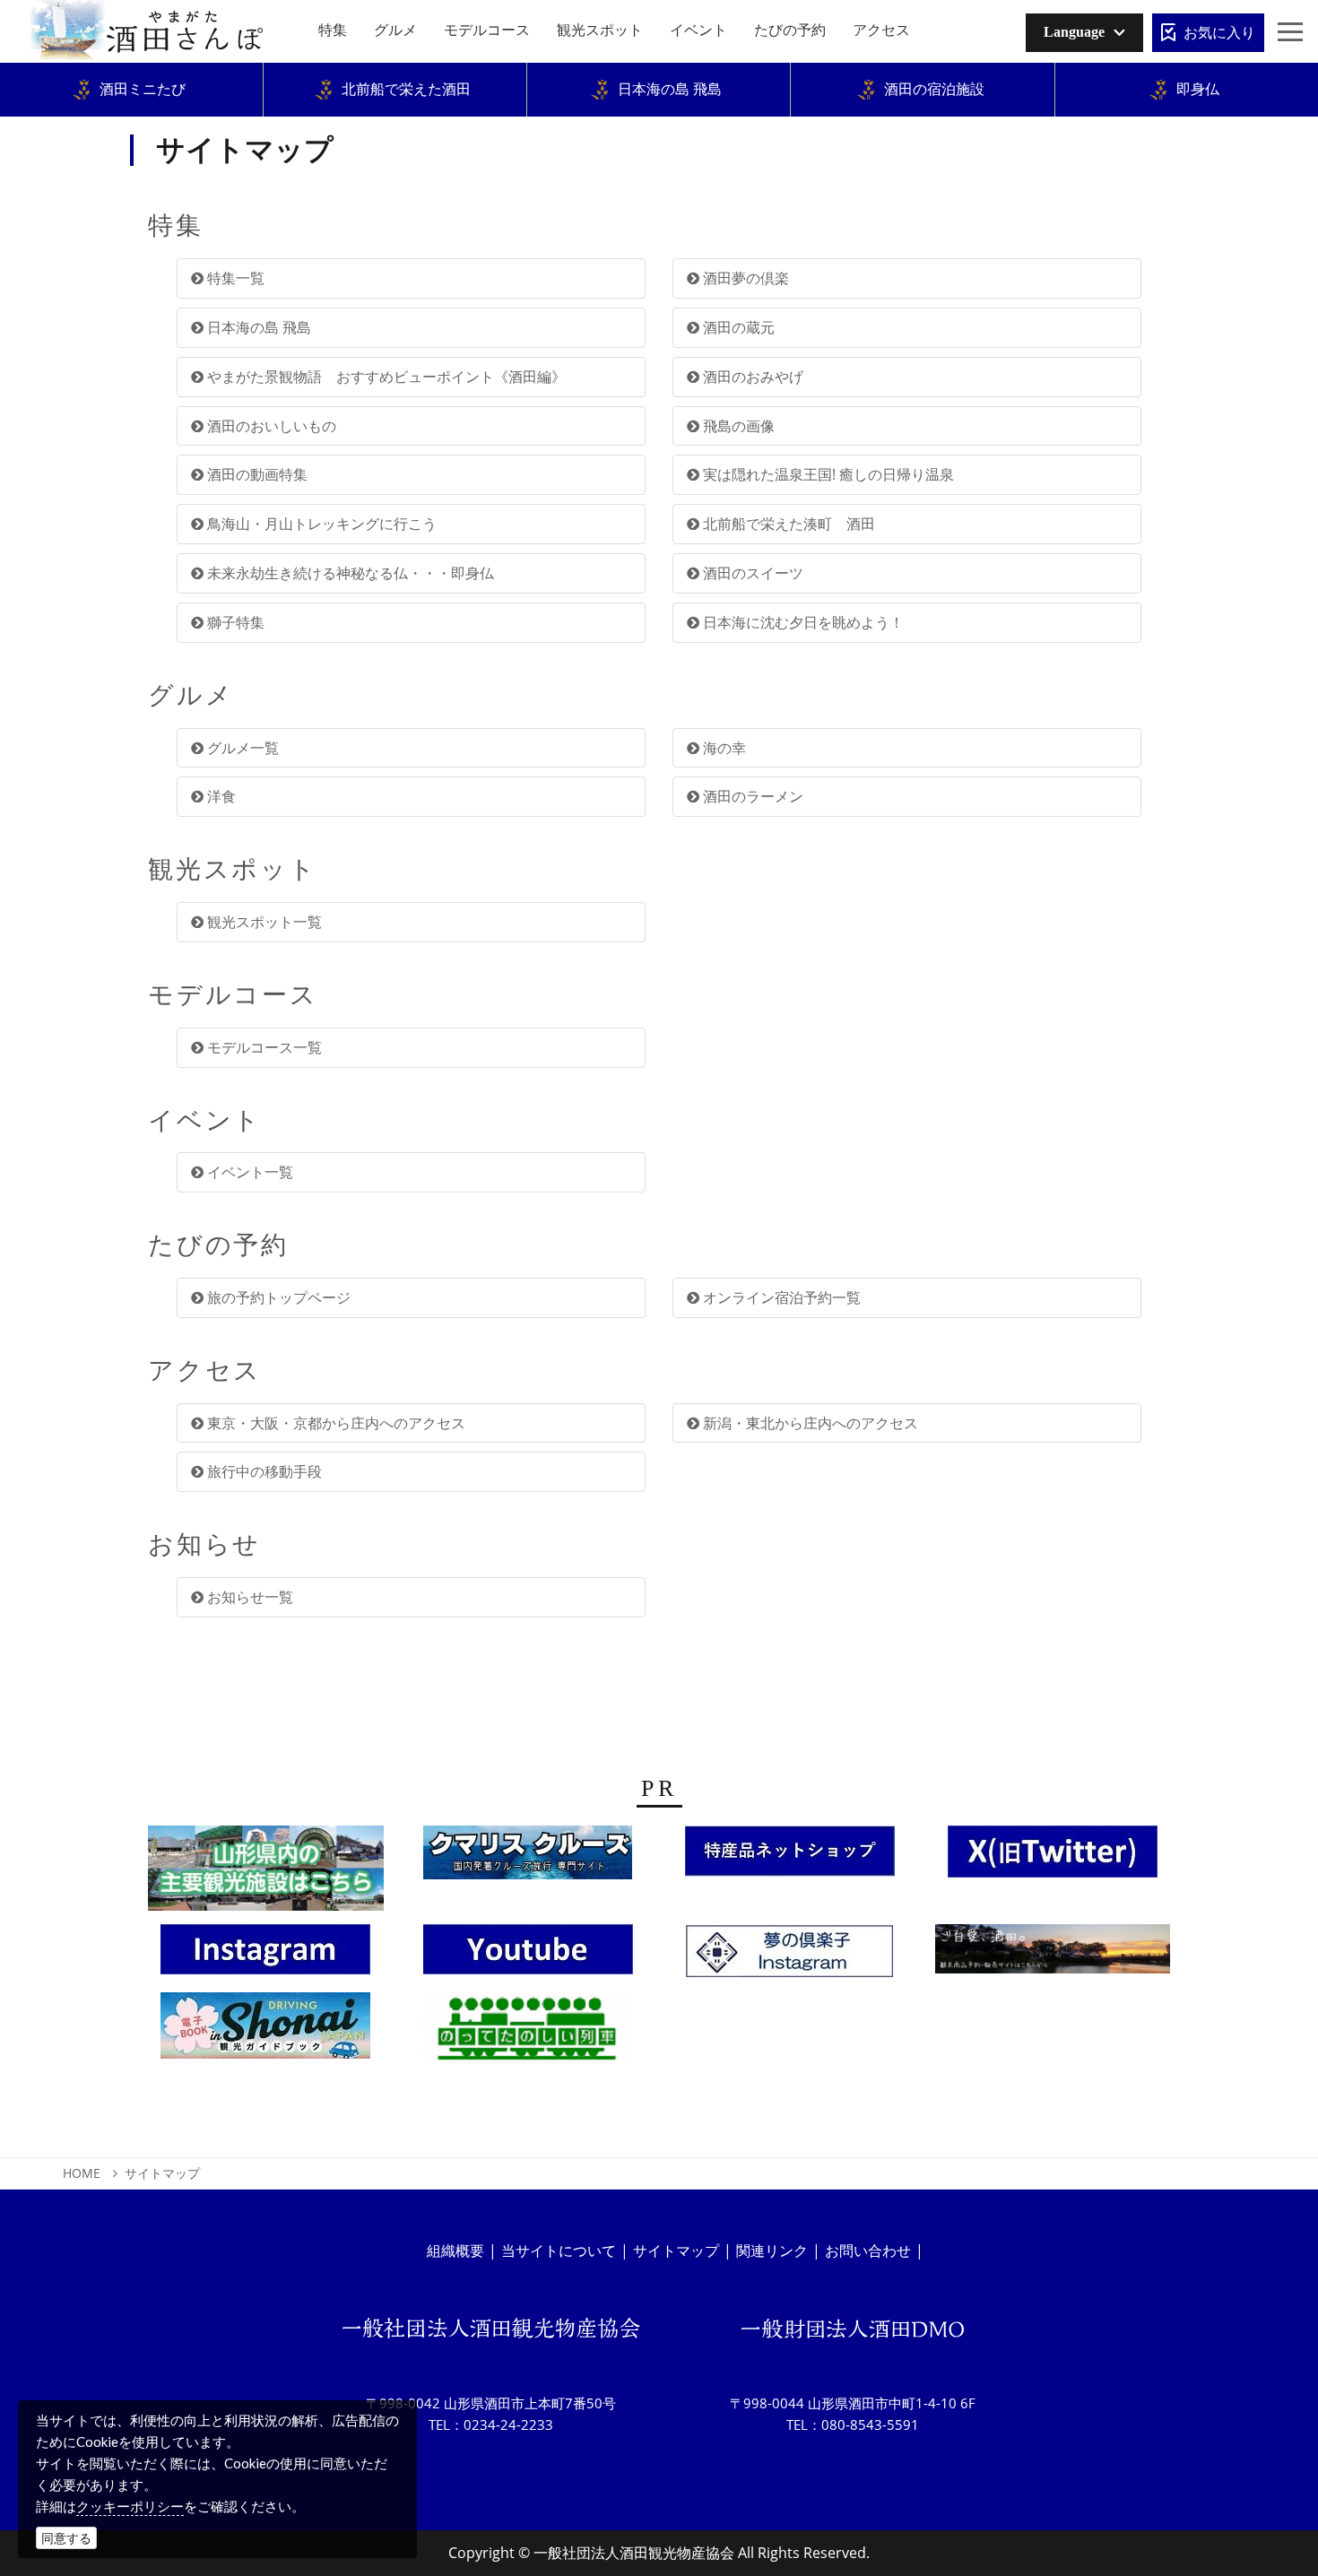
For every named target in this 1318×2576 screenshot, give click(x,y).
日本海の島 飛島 (257, 327)
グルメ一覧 (241, 748)
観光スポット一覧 (263, 922)
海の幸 (723, 748)
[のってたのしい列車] (528, 2033)
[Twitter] (1053, 1857)
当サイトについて (559, 2251)
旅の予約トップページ (277, 1297)
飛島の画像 (737, 426)
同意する (66, 2538)
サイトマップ (676, 2251)
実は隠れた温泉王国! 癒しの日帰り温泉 (827, 474)
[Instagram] (265, 1954)
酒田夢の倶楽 (744, 278)
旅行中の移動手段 (263, 1471)
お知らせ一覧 (248, 1597)
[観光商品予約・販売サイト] (1053, 1954)
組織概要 (455, 2251)
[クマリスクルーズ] (528, 1858)
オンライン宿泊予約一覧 (780, 1297)
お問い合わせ (868, 2251)
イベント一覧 (248, 1172)
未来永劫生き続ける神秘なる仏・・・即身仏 (349, 573)
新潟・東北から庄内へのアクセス (809, 1423)
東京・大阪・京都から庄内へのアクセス (334, 1423)
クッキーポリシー (130, 2506)
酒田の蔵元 (737, 327)
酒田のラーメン (751, 796)
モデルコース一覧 (263, 1047)
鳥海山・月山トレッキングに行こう (320, 524)
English (1061, 67)
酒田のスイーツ (751, 573)
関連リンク (772, 2251)
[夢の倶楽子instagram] (790, 1956)
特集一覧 (234, 278)
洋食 (220, 796)
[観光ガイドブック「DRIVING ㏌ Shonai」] (265, 2030)
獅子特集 (234, 622)
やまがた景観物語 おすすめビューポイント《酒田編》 (385, 377)
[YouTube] (528, 1954)
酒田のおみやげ (751, 377)
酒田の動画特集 (256, 474)
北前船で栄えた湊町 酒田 (787, 524)
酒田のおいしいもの (270, 426)
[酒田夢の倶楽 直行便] (790, 1856)
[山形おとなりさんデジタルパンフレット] (266, 1873)
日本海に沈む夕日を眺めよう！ (802, 622)
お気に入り (1219, 32)
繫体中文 (1064, 95)
